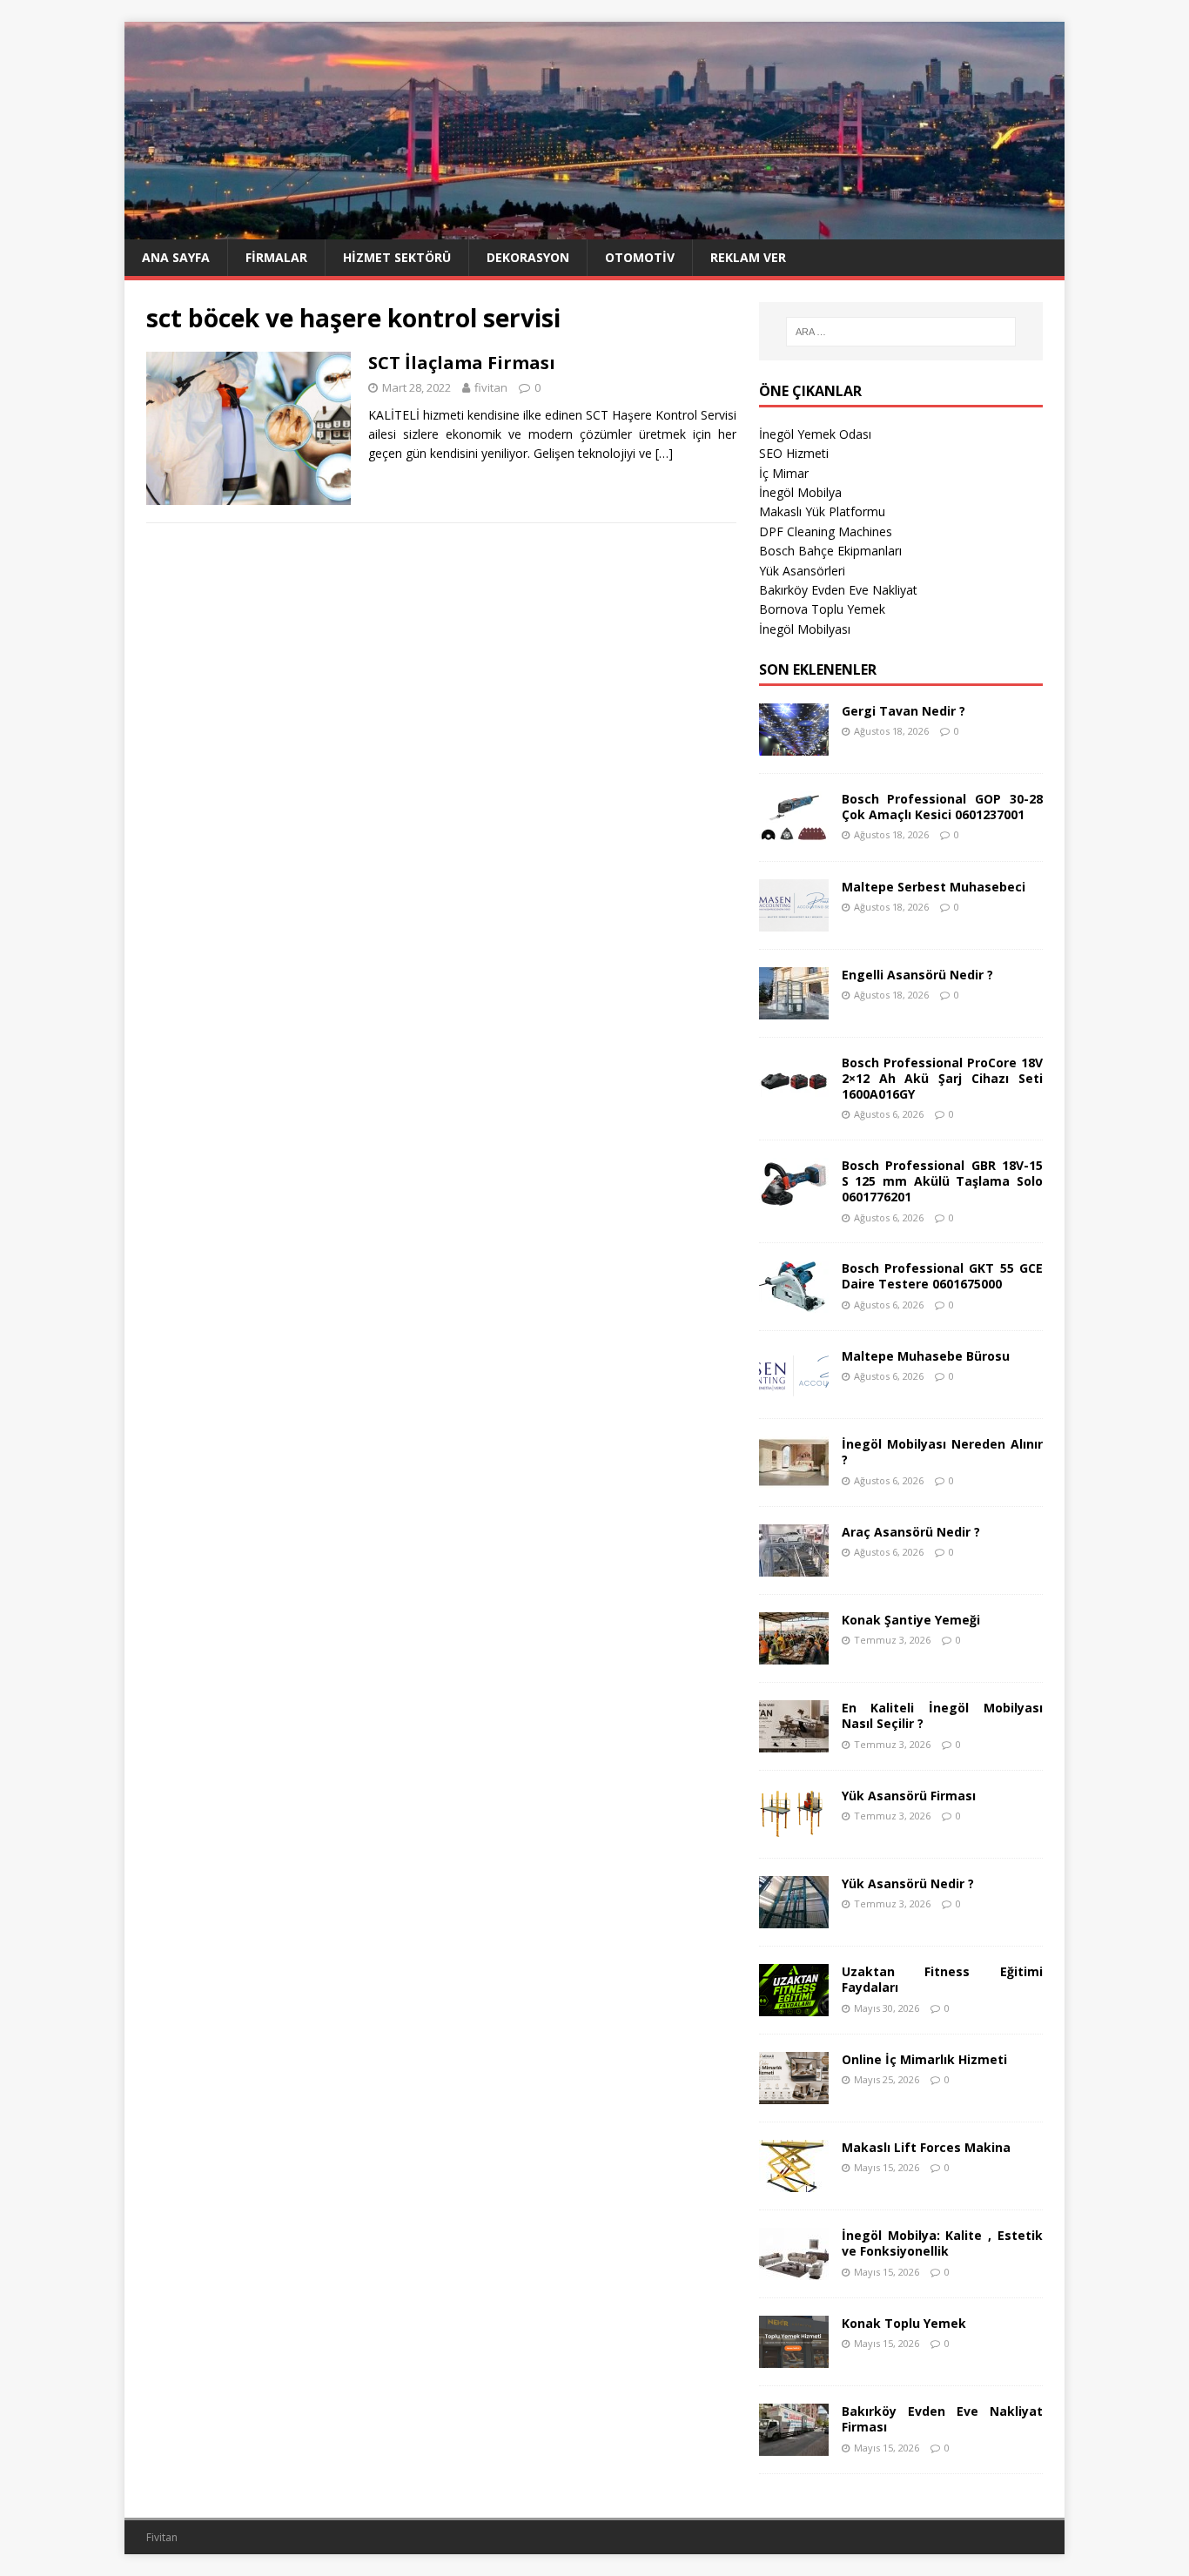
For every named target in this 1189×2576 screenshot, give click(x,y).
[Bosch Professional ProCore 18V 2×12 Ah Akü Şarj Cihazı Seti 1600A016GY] (794, 1096)
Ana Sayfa (176, 257)
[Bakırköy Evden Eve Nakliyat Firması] (794, 2446)
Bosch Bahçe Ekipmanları (830, 551)
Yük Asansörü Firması (909, 1796)
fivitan (491, 387)
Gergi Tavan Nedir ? (904, 711)
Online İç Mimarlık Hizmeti (924, 2059)
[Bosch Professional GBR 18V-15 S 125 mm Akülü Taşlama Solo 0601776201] (794, 1200)
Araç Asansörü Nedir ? (911, 1532)
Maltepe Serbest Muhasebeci (934, 887)
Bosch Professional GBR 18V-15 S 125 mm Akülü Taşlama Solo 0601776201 (942, 1181)
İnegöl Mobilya (800, 492)
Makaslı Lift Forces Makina (926, 2147)
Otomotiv (640, 257)
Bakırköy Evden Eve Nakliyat (838, 590)
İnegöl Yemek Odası (815, 434)
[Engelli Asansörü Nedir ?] (794, 1009)
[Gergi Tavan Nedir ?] (794, 745)
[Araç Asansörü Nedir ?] (794, 1567)
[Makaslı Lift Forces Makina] (794, 2182)
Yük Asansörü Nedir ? (908, 1883)
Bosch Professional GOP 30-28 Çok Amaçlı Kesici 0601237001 (942, 807)
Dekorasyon (528, 257)
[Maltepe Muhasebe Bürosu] (794, 1391)
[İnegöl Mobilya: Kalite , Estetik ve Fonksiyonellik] (794, 2270)
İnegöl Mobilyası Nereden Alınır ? (942, 1452)
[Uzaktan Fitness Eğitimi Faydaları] (794, 2006)
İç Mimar (784, 473)
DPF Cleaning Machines (826, 531)
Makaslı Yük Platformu (822, 511)
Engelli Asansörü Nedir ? (917, 975)
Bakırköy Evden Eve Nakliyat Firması (942, 2419)
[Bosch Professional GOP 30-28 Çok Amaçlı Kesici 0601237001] (794, 833)
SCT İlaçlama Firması (462, 363)
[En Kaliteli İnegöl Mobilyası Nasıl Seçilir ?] (794, 1742)
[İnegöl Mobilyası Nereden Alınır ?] (794, 1479)
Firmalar (276, 257)
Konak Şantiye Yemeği (911, 1620)
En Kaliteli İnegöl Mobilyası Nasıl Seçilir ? (942, 1715)
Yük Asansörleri (802, 571)
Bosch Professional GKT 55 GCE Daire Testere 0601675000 (942, 1276)
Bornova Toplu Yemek (822, 609)
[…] (664, 453)
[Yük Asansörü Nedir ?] (794, 1918)
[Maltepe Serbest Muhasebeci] (794, 921)
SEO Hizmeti (794, 453)
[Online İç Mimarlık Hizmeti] (794, 2094)
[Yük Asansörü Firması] (794, 1830)
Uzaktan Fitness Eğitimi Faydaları (942, 1979)
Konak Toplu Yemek (904, 2323)
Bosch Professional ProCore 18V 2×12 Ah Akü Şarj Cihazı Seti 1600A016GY (942, 1078)
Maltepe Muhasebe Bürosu (926, 1356)
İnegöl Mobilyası (805, 629)
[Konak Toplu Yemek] (794, 2358)
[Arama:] (901, 332)
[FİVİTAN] (594, 229)
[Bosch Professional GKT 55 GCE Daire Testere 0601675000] (794, 1303)
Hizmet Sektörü (397, 257)
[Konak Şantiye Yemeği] (794, 1655)
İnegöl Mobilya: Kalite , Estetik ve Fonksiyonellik (942, 2243)
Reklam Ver (748, 257)
